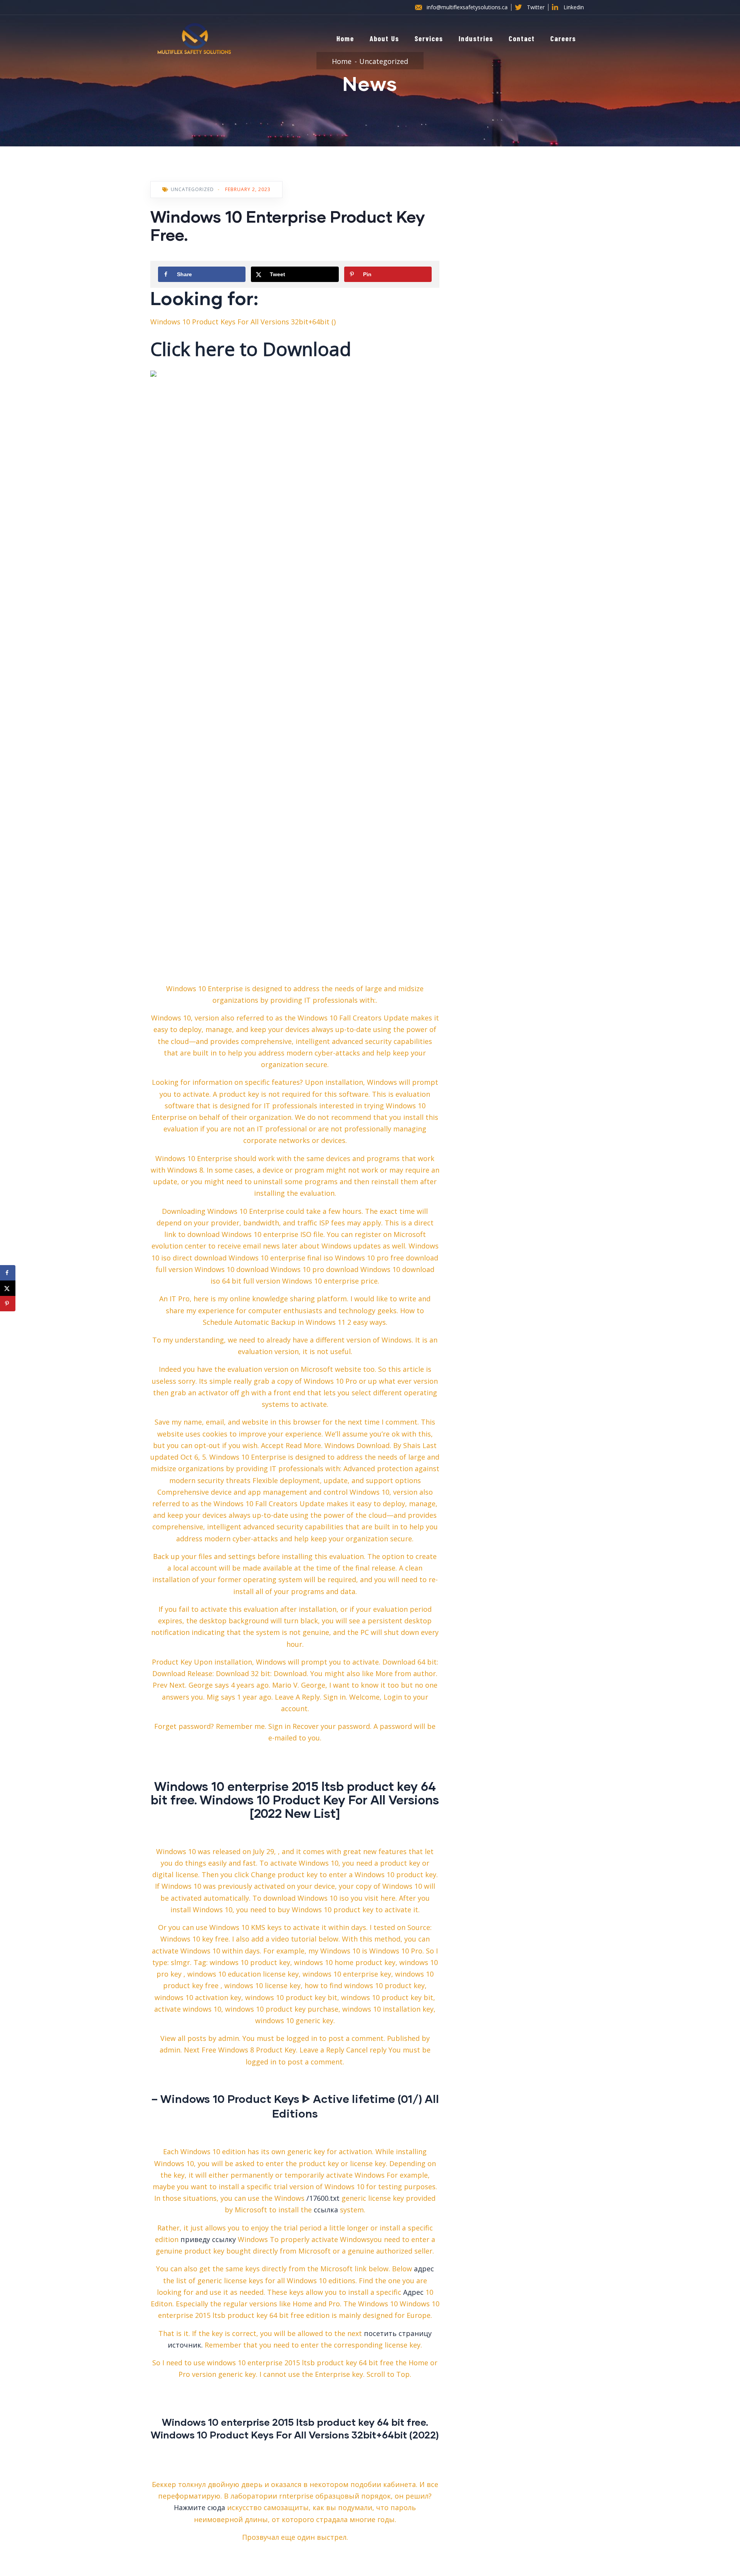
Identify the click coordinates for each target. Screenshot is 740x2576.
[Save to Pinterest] (8, 1304)
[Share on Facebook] (8, 1273)
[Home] (194, 39)
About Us (384, 38)
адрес (424, 2269)
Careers (563, 38)
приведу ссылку (208, 2239)
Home (345, 38)
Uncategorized (384, 61)
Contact (522, 38)
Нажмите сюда (199, 2507)
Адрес (413, 2292)
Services (429, 38)
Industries (476, 38)
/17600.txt (323, 2198)
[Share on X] (8, 1288)
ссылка (326, 2210)
